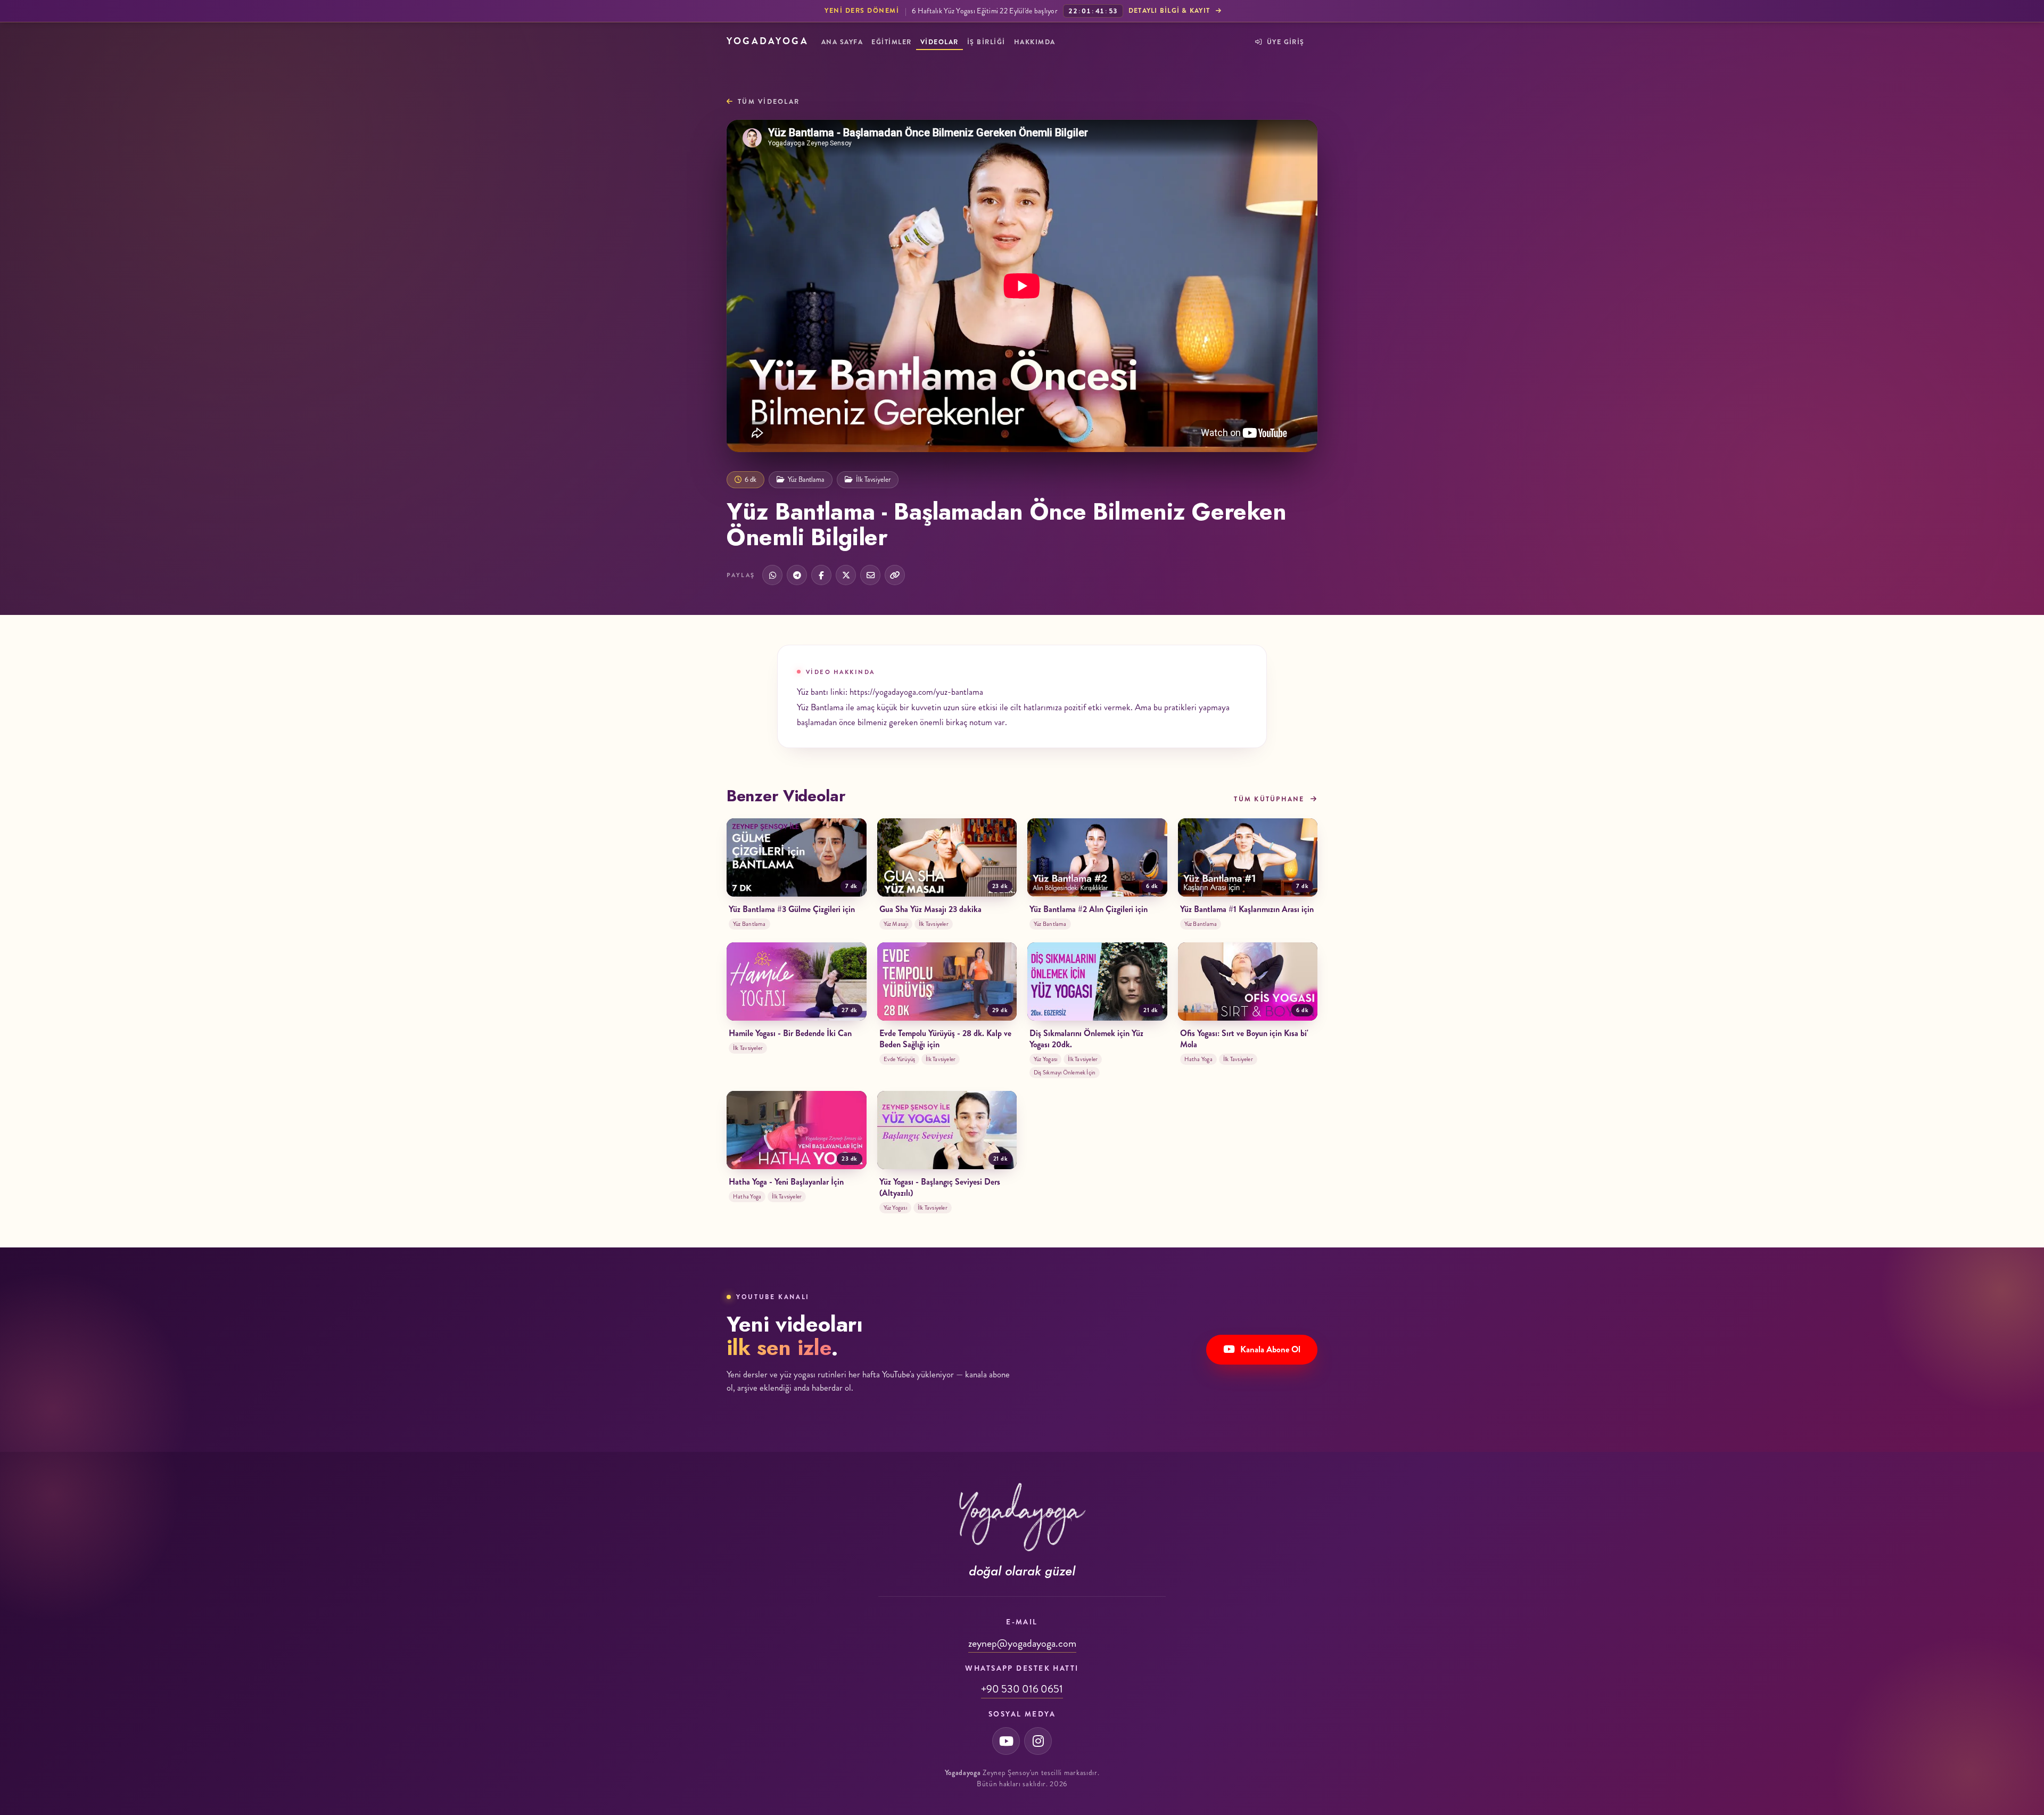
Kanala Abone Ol (1270, 1349)
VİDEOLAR (939, 42)
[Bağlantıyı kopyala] (895, 575)
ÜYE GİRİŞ (1284, 42)
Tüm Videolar (769, 102)
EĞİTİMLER (891, 42)
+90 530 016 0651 (1022, 1689)
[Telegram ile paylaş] (797, 575)
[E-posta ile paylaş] (870, 575)
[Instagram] (1038, 1741)
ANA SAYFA (842, 42)
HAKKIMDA (1035, 42)
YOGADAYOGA (768, 41)
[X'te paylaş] (846, 575)
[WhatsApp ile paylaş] (772, 575)
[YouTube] (1006, 1741)
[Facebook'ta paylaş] (821, 575)
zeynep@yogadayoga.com (1022, 1643)
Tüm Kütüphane (1270, 799)
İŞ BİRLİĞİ (986, 42)
